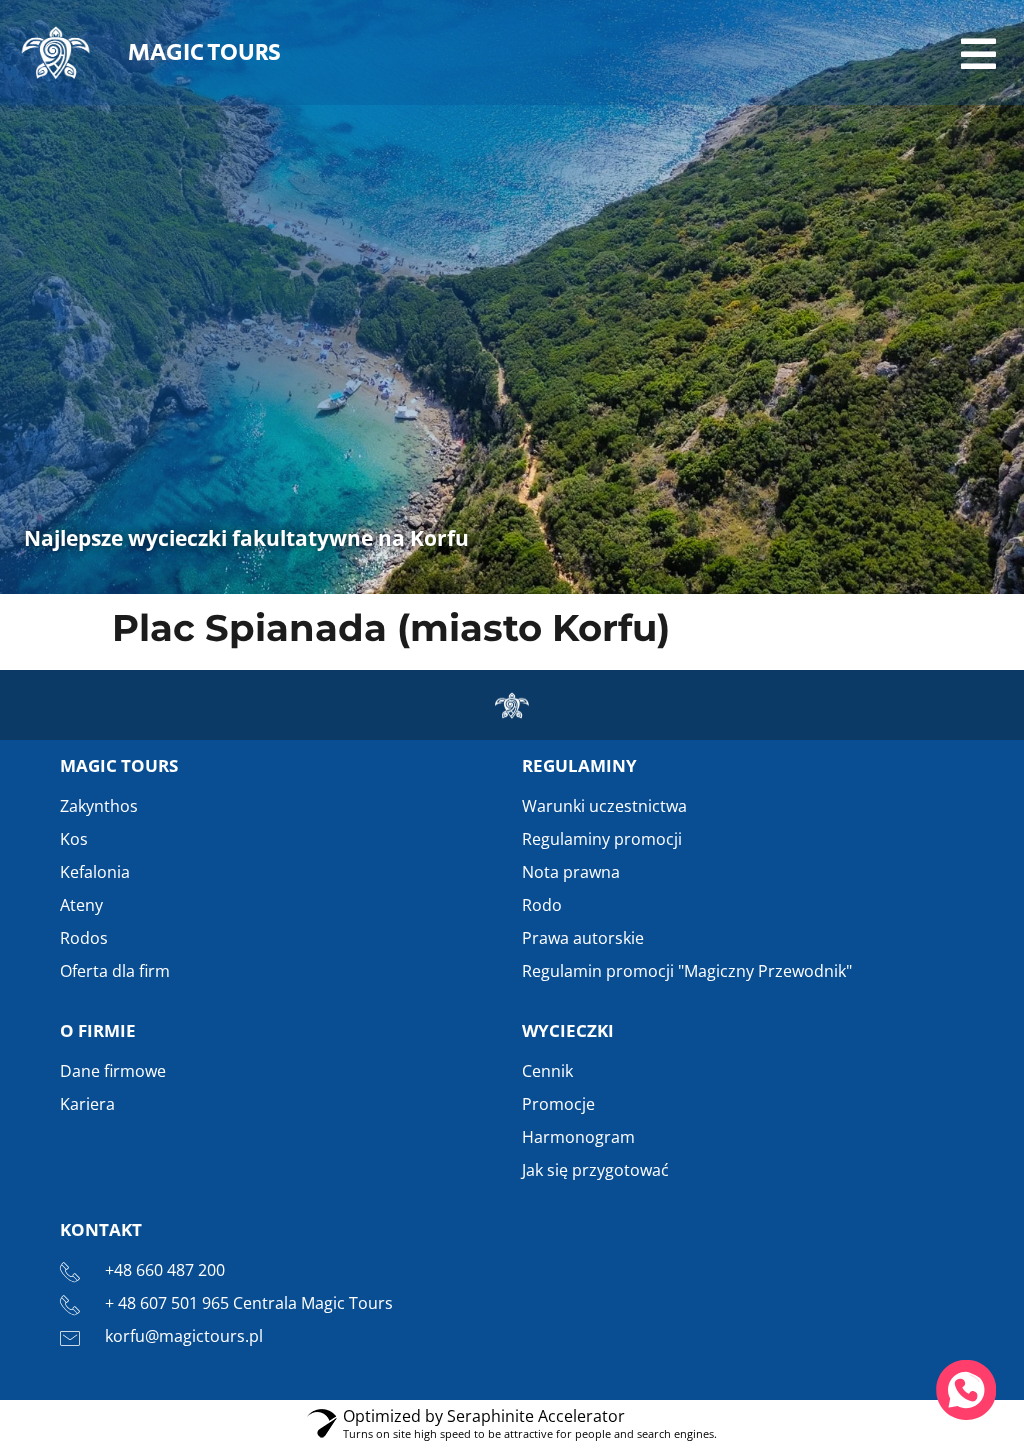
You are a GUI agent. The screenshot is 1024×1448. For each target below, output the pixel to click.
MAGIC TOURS (204, 52)
